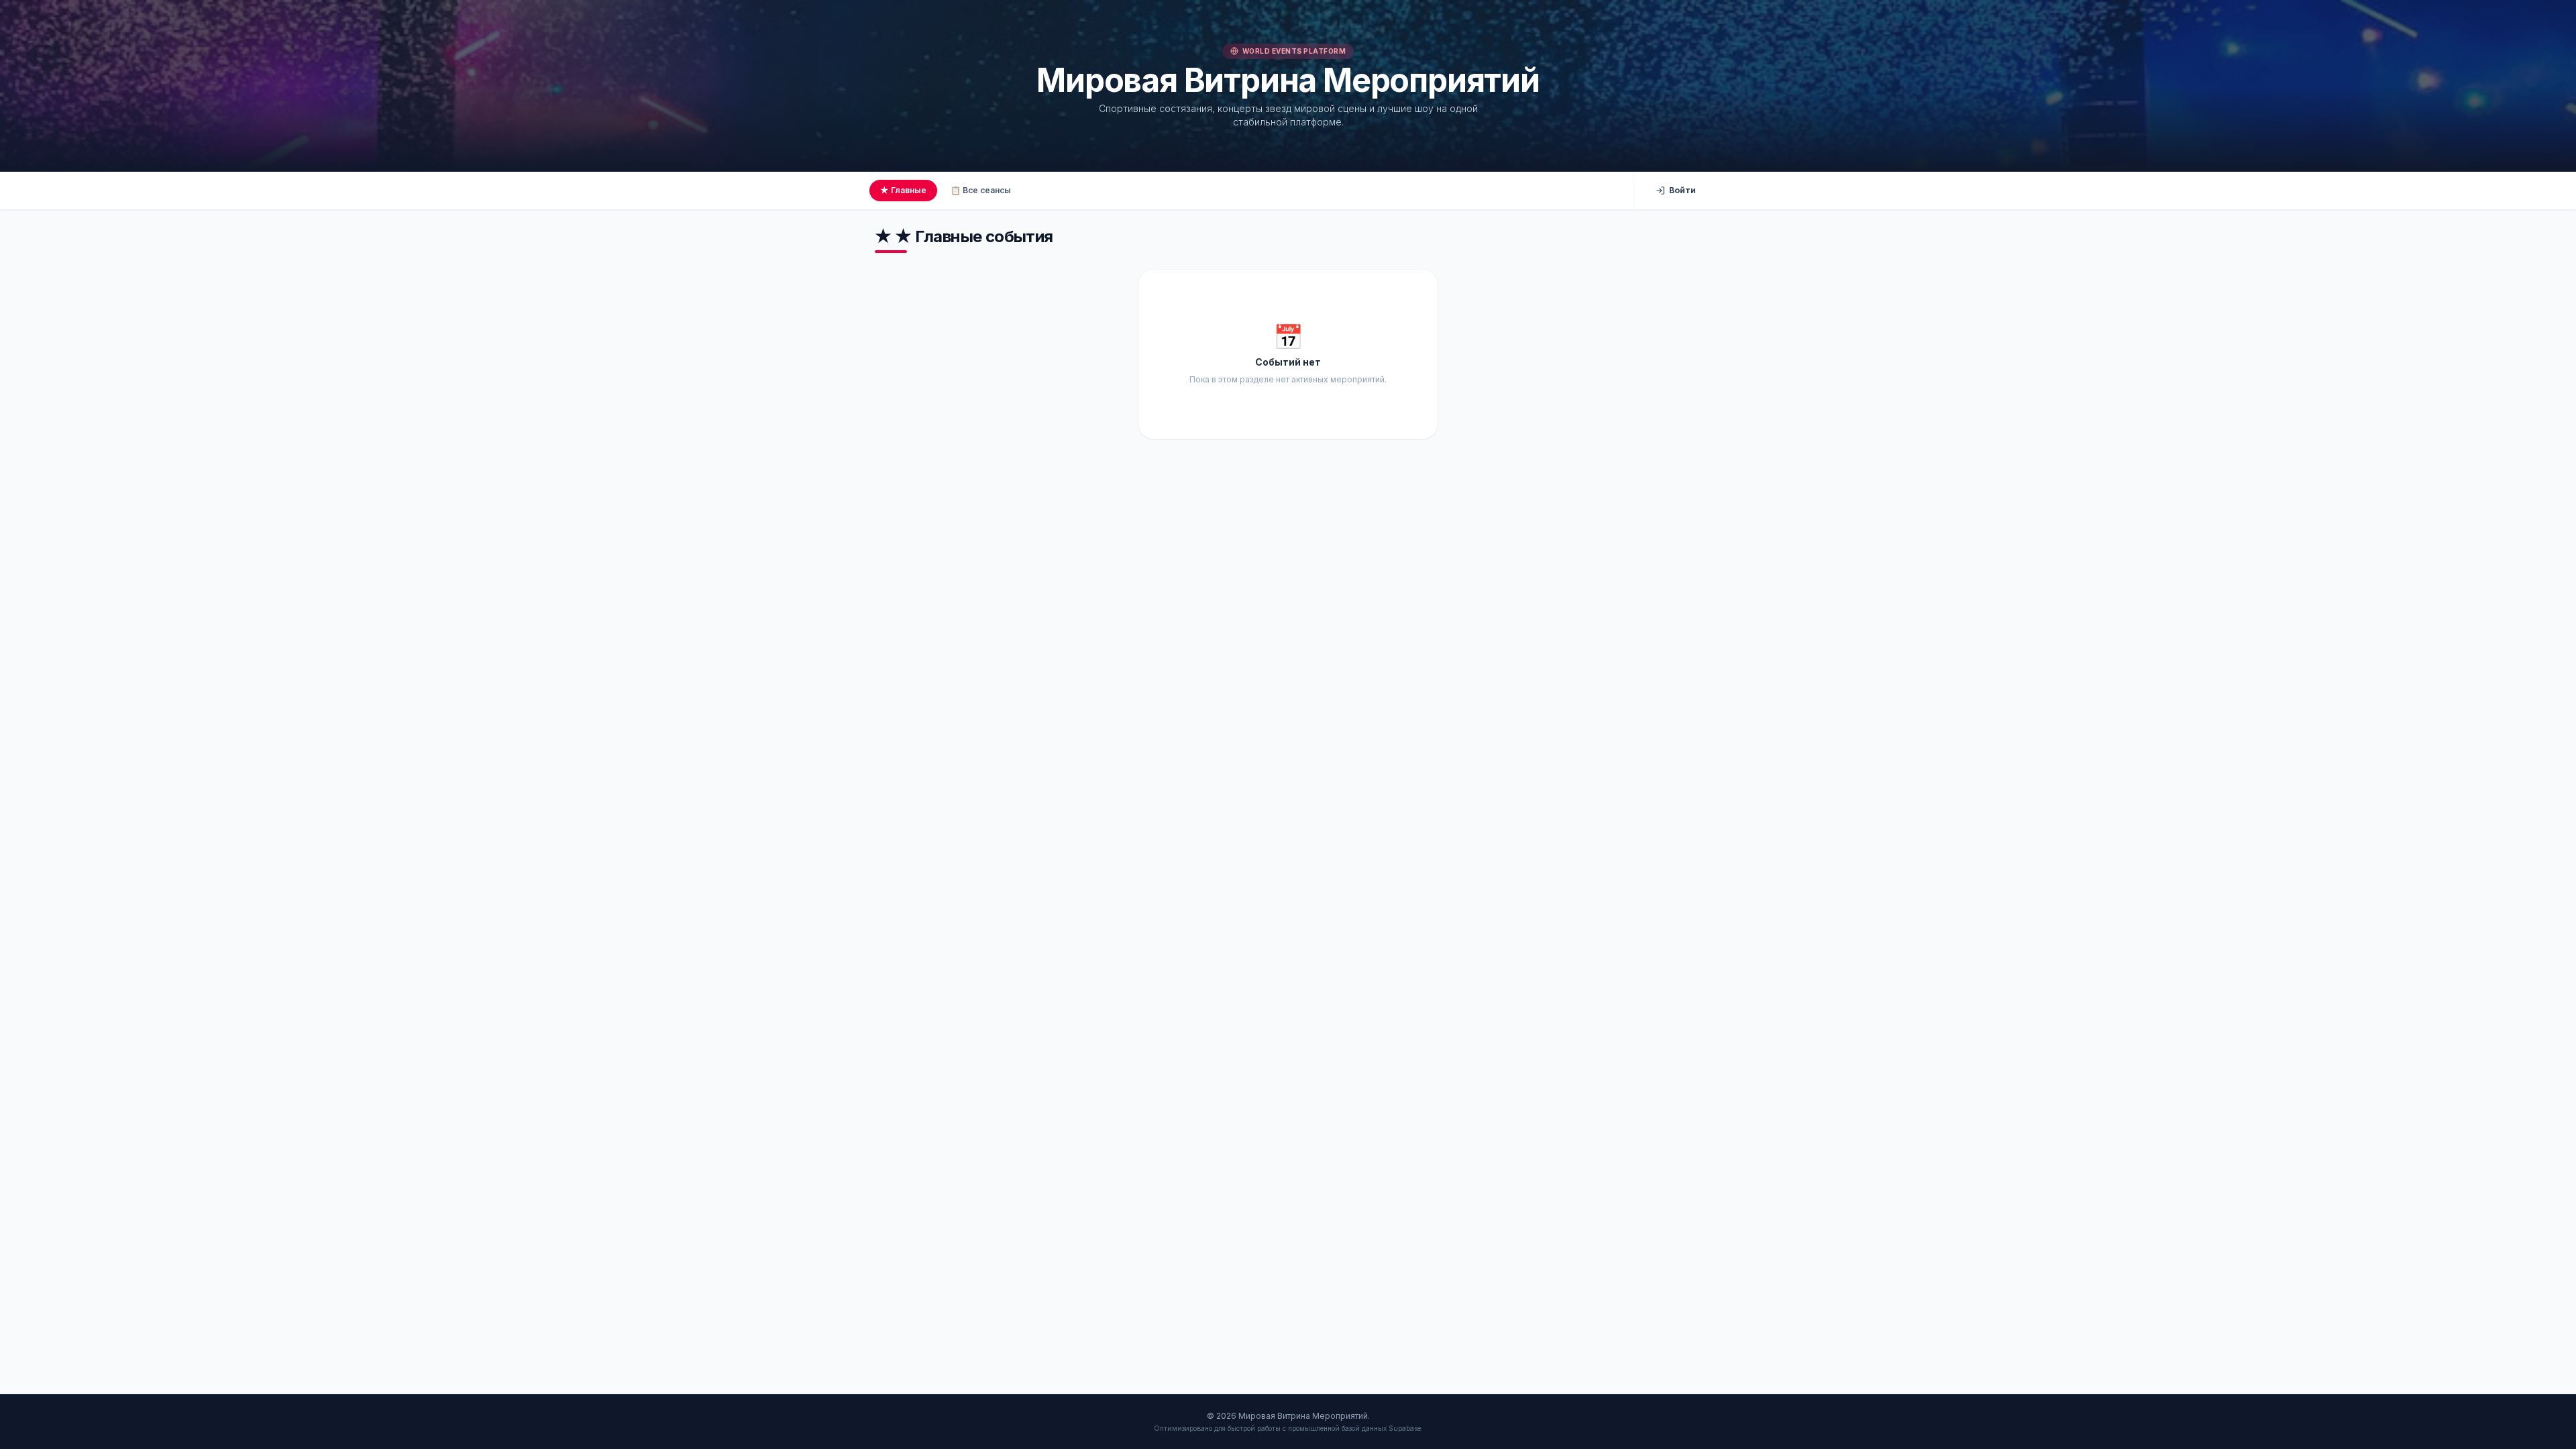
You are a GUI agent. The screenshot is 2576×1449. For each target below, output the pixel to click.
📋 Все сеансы (981, 190)
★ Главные (903, 190)
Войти (1682, 190)
